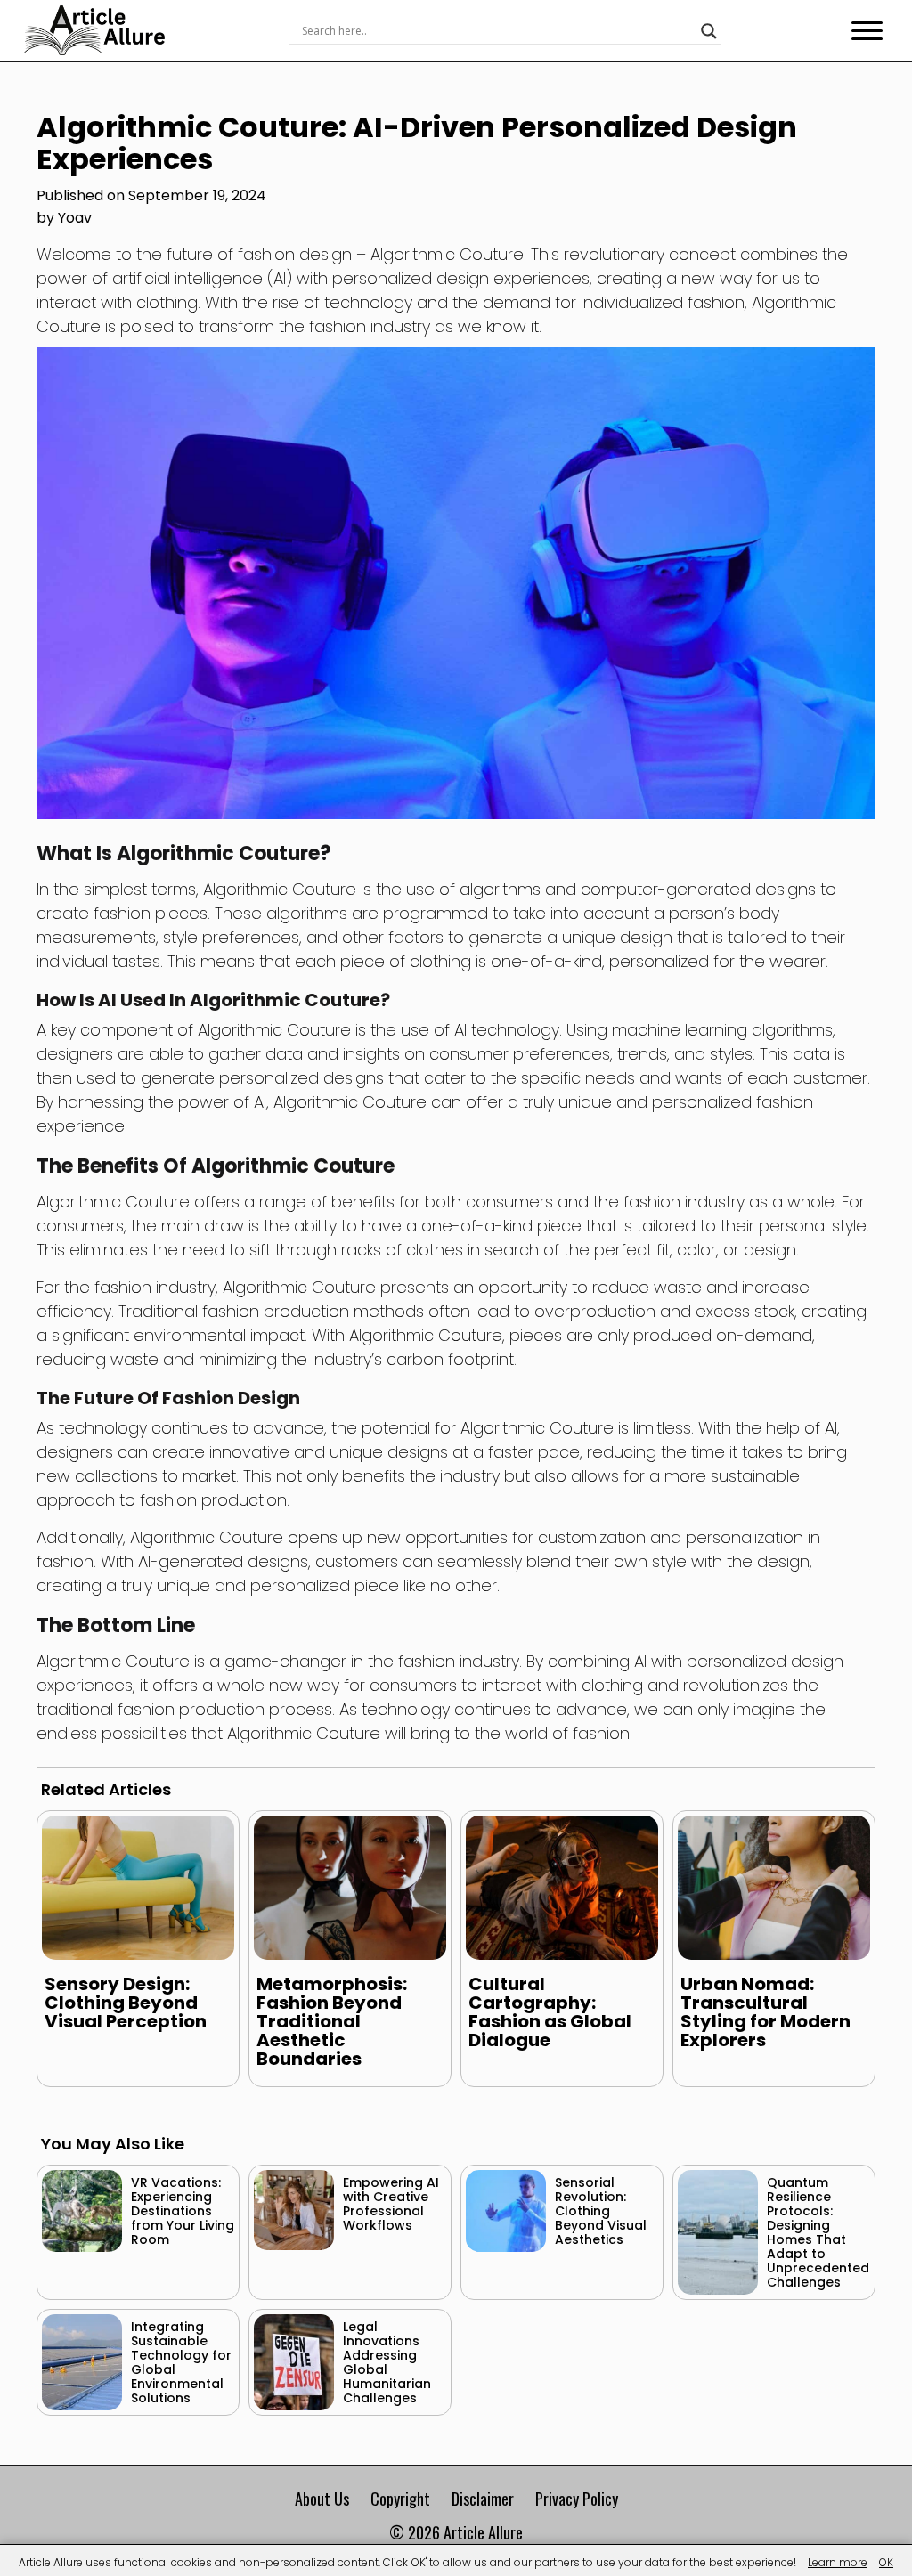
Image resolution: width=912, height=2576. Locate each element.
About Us (322, 2499)
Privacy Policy (577, 2499)
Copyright (400, 2499)
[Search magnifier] (709, 31)
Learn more (838, 2562)
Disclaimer (483, 2499)
